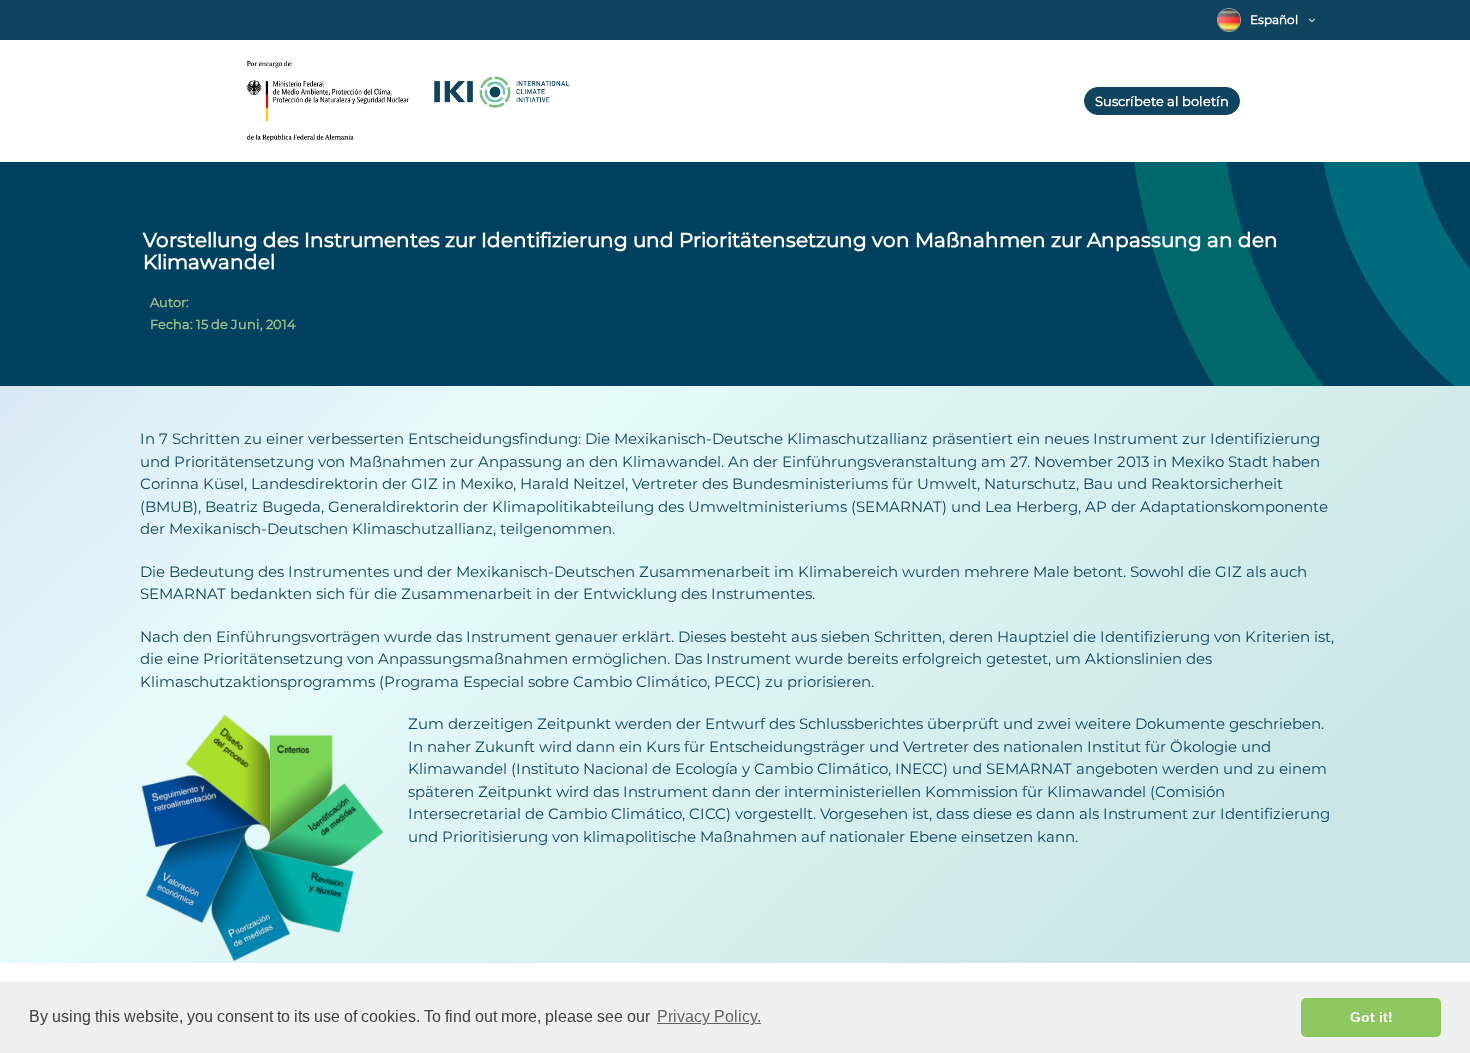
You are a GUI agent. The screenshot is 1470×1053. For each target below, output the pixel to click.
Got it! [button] (1371, 1017)
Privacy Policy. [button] (709, 1016)
